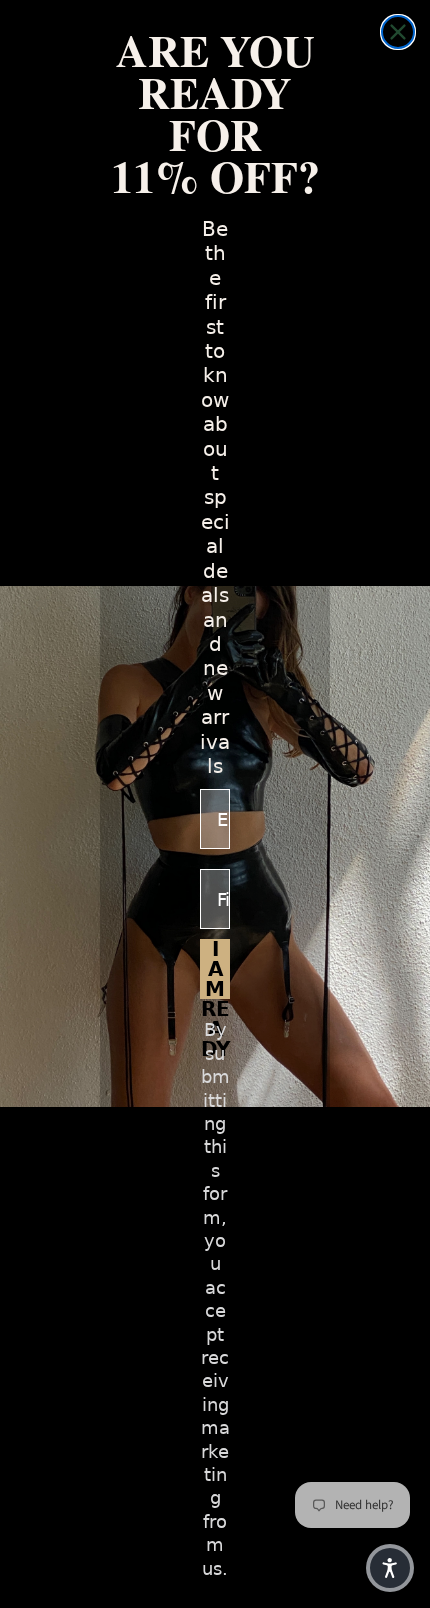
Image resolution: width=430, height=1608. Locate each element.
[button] (390, 1568)
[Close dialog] (398, 32)
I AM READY (215, 969)
